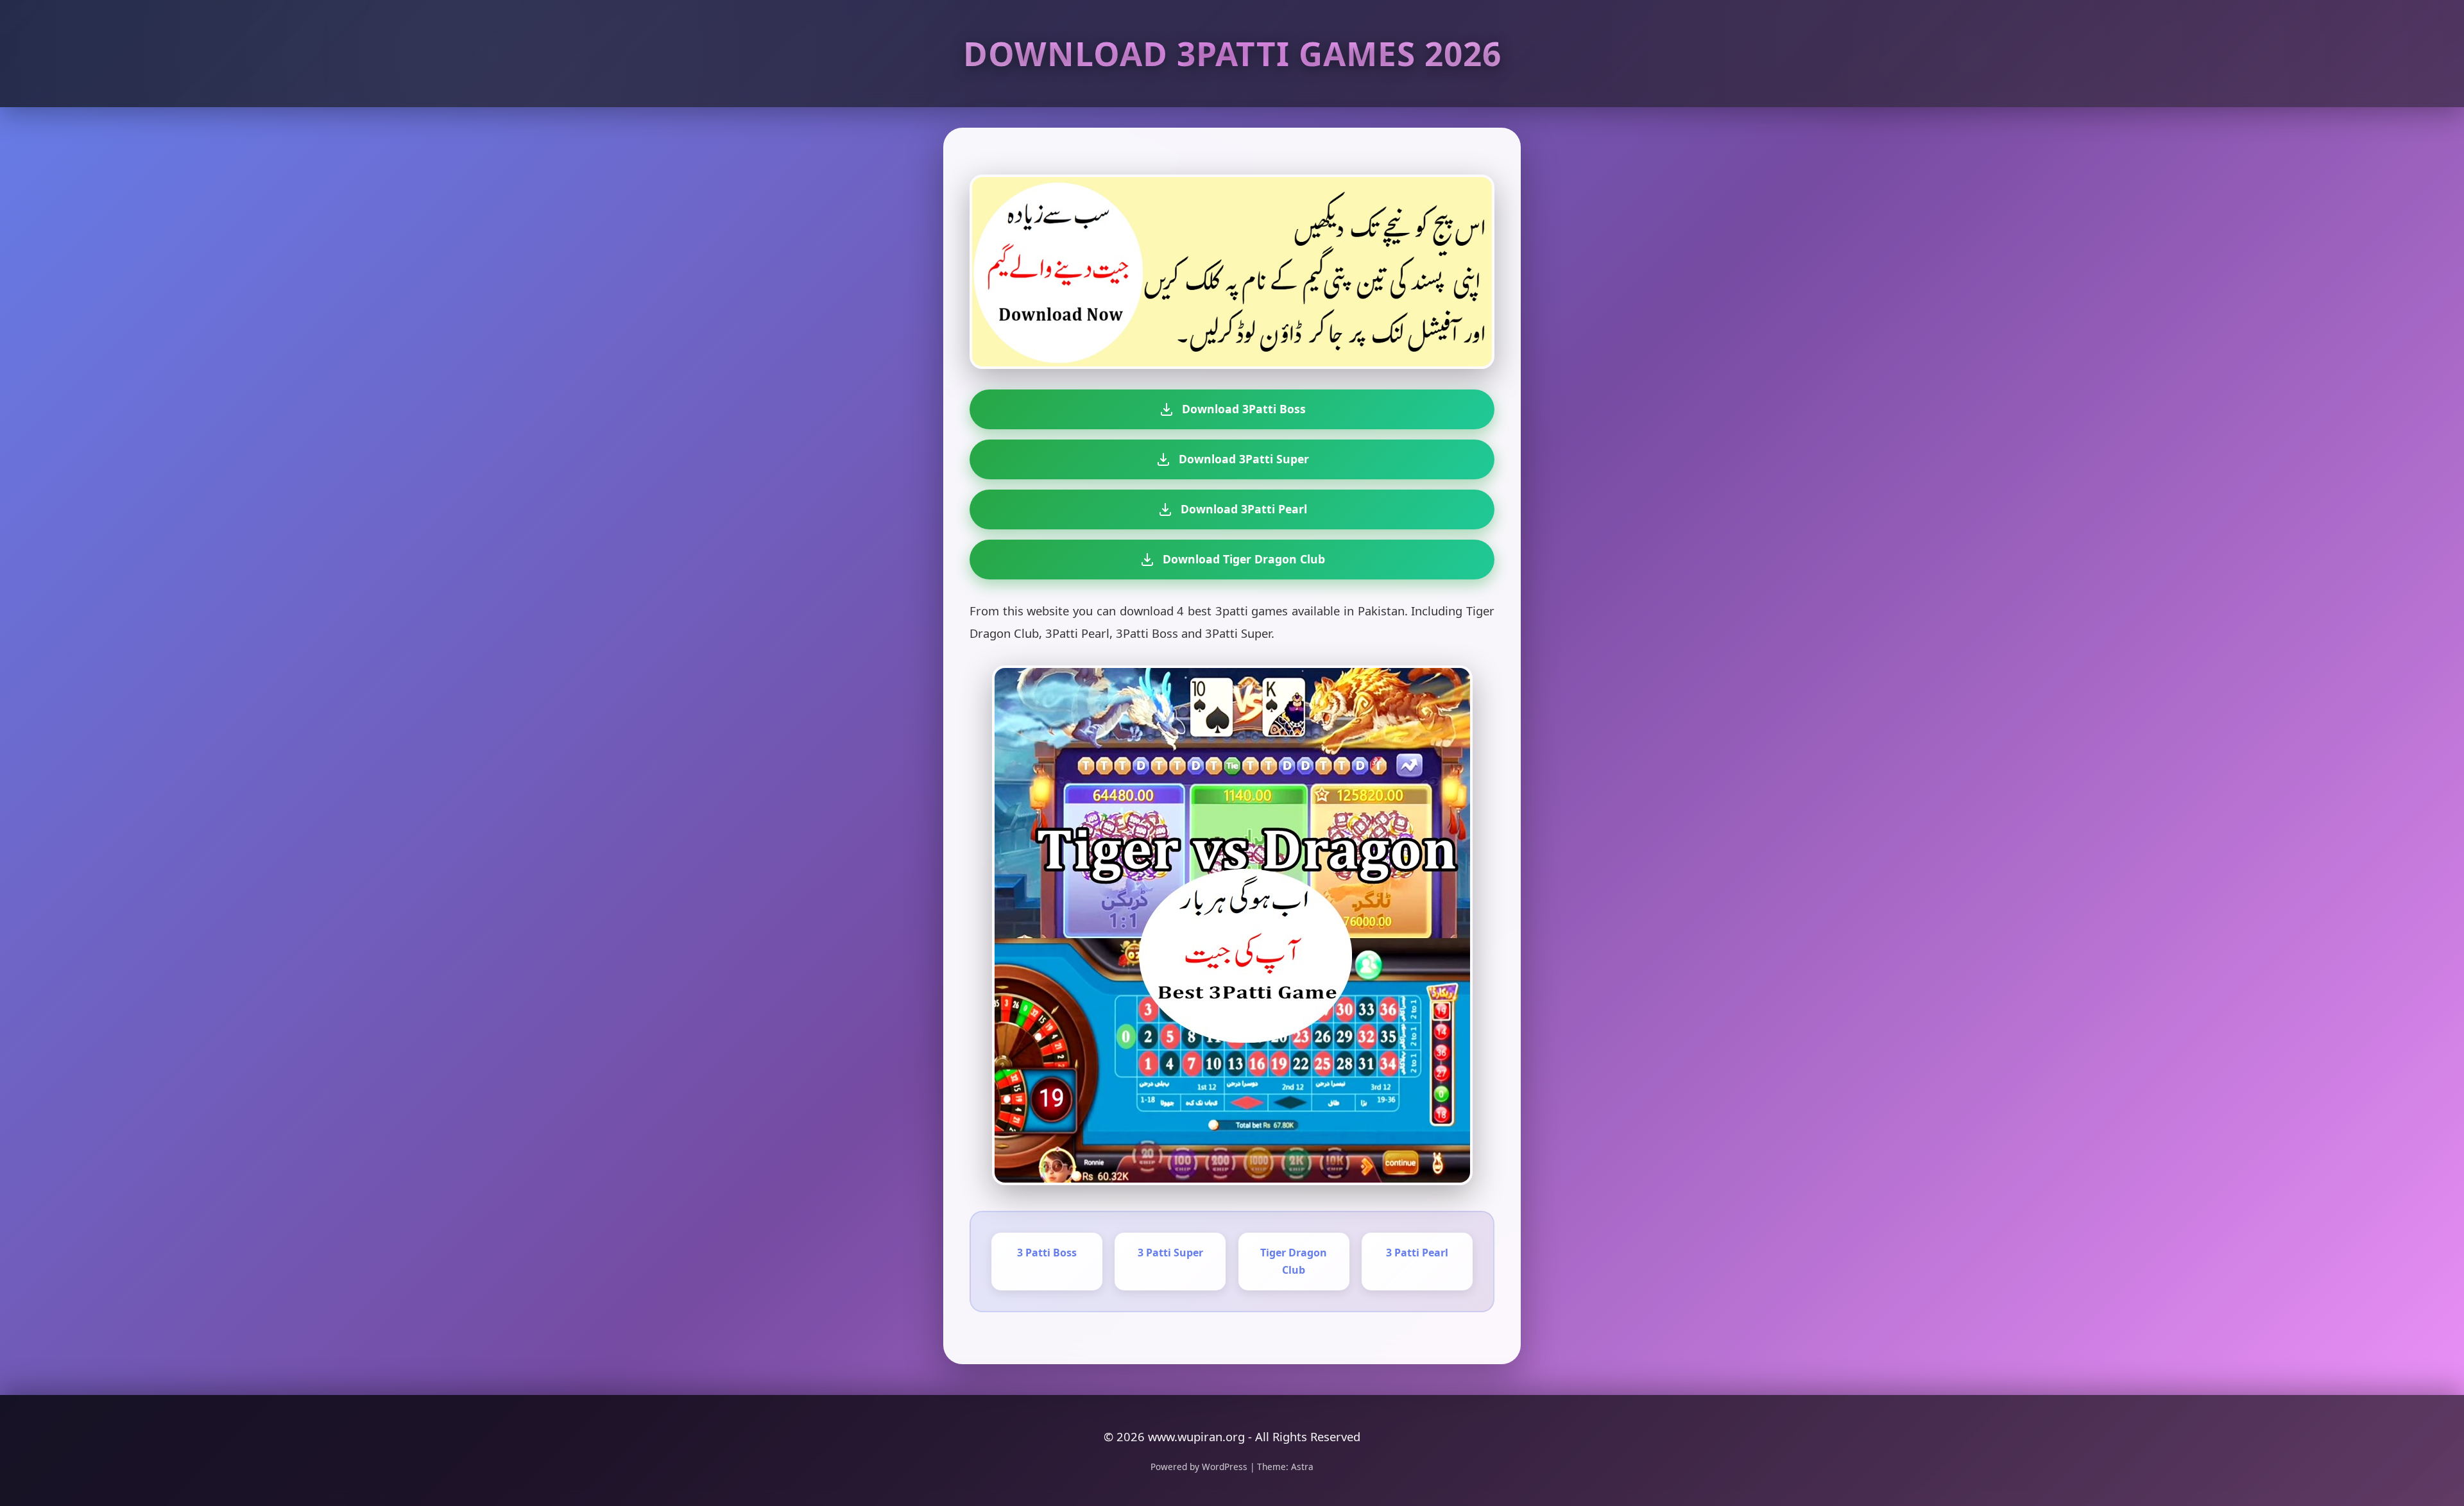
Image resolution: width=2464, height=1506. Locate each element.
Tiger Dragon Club (1294, 1261)
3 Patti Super (1170, 1253)
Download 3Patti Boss (1244, 409)
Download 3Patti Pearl (1244, 509)
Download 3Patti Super (1244, 459)
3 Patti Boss (1047, 1253)
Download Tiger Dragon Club (1244, 559)
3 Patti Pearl (1417, 1253)
